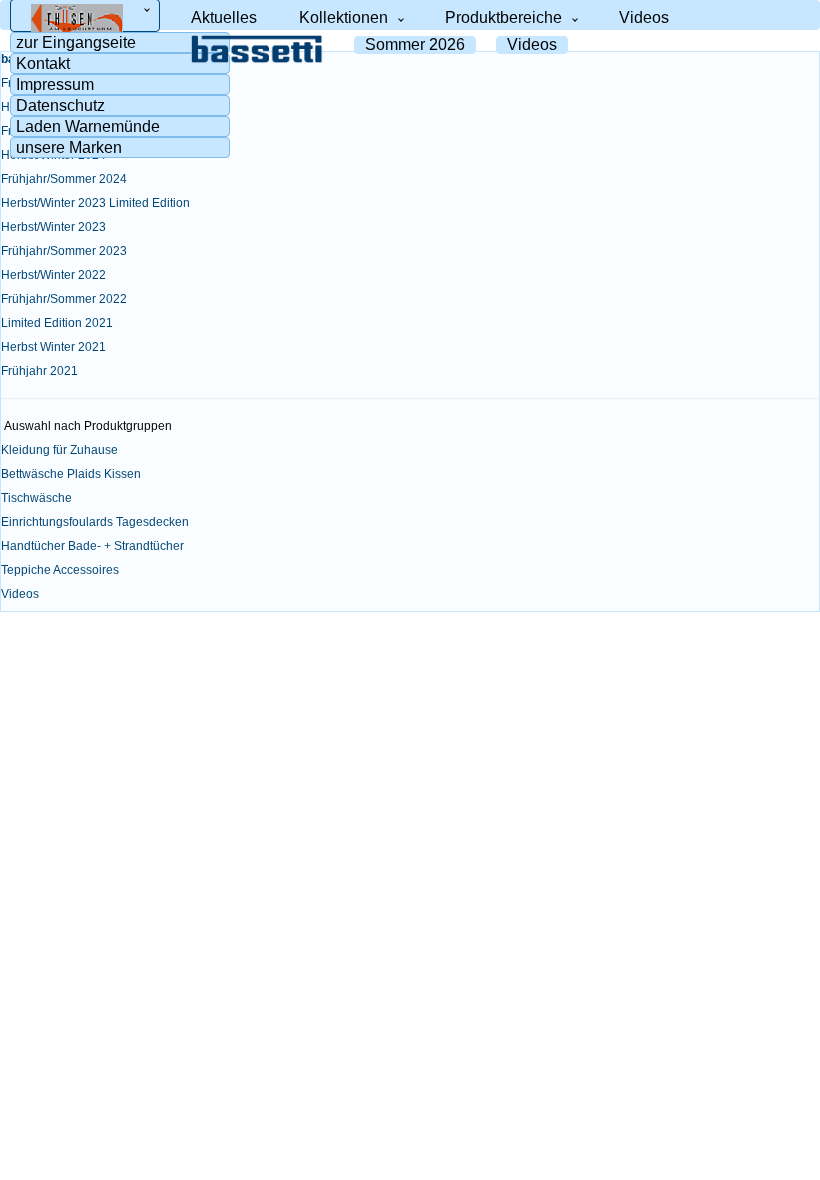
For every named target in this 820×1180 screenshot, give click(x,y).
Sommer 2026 (415, 44)
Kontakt (43, 64)
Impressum (55, 85)
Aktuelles (224, 17)
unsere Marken (69, 148)
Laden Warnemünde (88, 127)
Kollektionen (343, 17)
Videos (644, 17)
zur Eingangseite (76, 43)
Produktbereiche (503, 17)
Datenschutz (60, 106)
